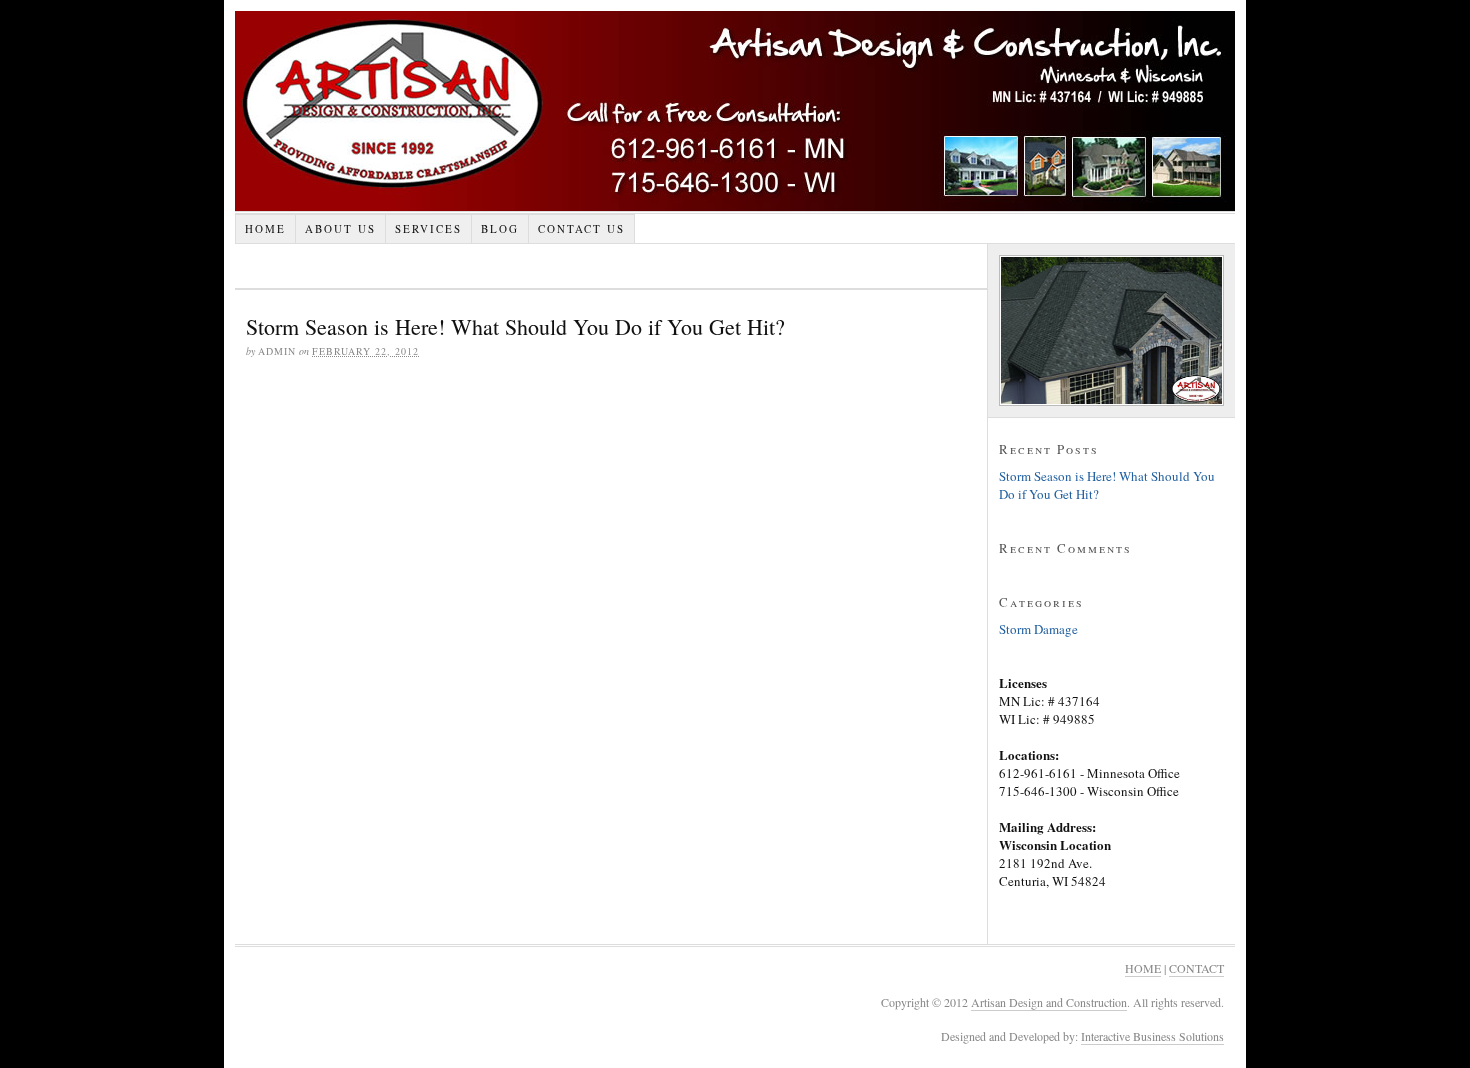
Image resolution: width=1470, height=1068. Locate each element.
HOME (1143, 968)
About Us (340, 228)
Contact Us (581, 228)
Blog (500, 228)
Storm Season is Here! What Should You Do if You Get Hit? (515, 326)
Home (265, 228)
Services (428, 228)
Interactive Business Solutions (1152, 1036)
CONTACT (1196, 968)
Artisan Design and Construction (735, 111)
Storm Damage (1038, 629)
